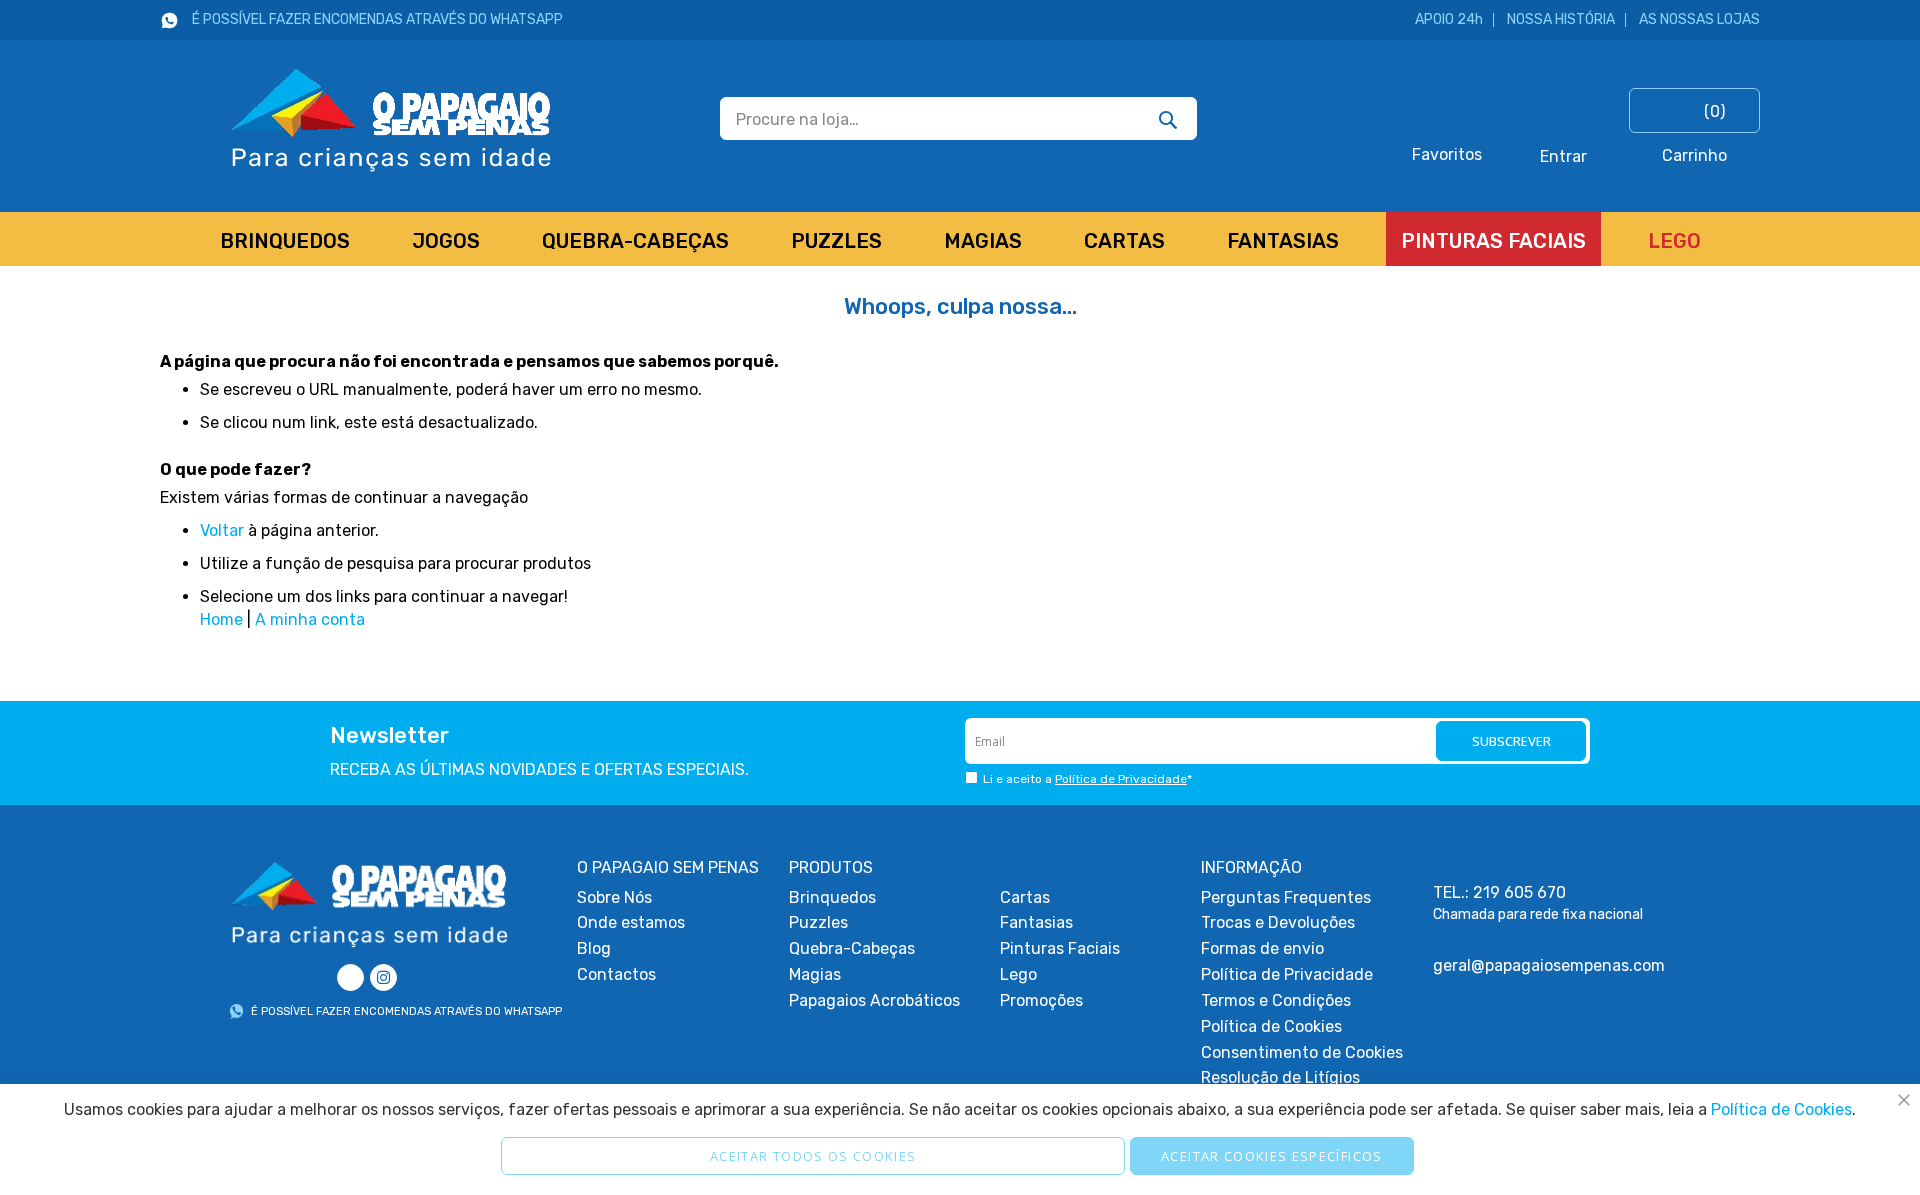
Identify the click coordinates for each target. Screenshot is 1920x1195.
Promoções (1041, 1000)
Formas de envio (1262, 948)
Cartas (1025, 897)
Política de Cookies (1271, 1026)
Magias (815, 974)
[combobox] (958, 118)
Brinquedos (832, 897)
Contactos (616, 974)
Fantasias (1036, 922)
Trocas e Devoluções (1278, 922)
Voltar (222, 530)
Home (221, 619)
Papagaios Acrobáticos (874, 1000)
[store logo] (356, 118)
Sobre (614, 897)
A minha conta (310, 619)
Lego (1018, 974)
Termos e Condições (1276, 1000)
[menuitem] (285, 239)
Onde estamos (631, 922)
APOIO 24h (1449, 19)
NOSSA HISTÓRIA (1561, 19)
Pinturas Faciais (1060, 948)
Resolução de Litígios (1280, 1077)
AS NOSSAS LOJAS (1699, 19)
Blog (594, 948)
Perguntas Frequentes (1286, 897)
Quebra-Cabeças (852, 948)
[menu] (960, 239)
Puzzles (818, 922)
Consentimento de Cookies (1302, 1052)
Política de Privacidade (1121, 779)
